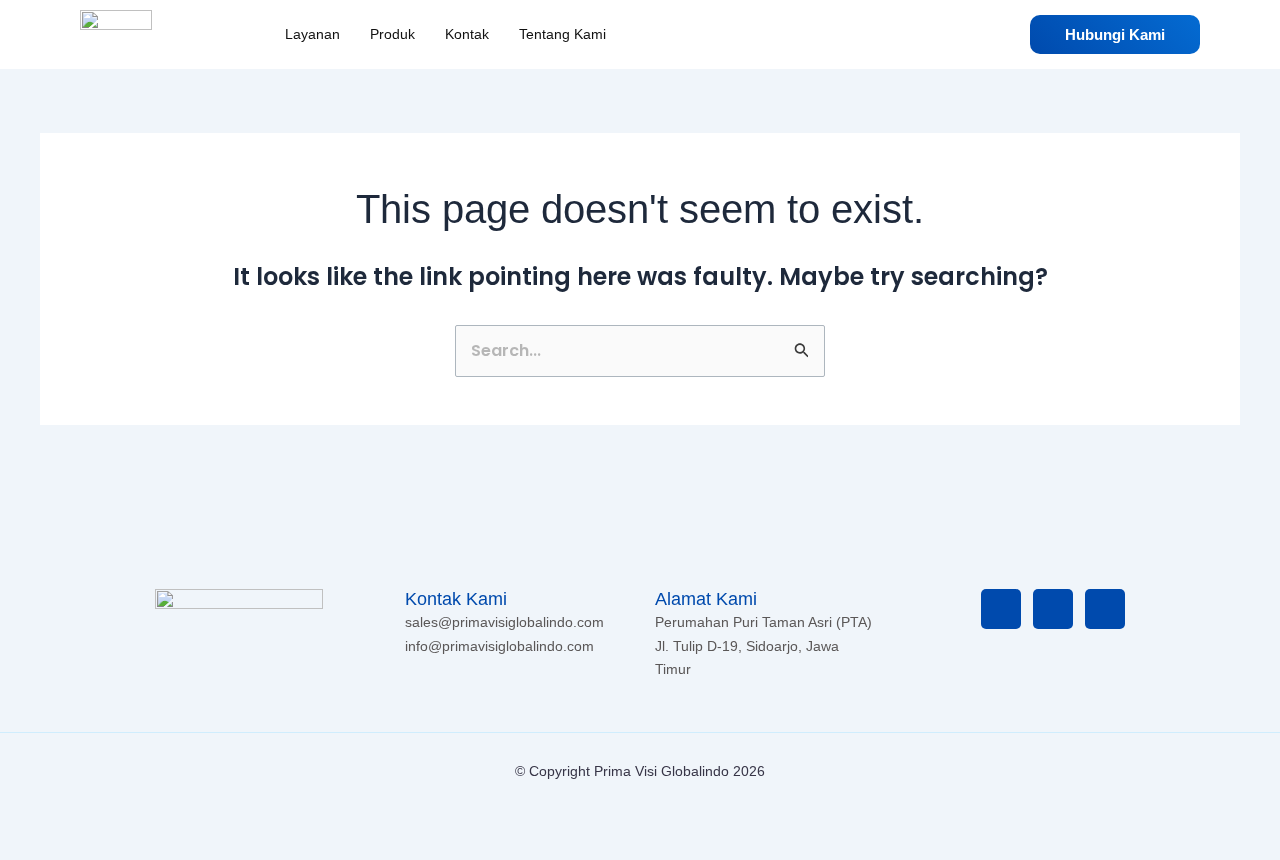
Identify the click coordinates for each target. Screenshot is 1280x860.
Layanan (312, 34)
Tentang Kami (562, 34)
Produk (392, 34)
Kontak (467, 34)
